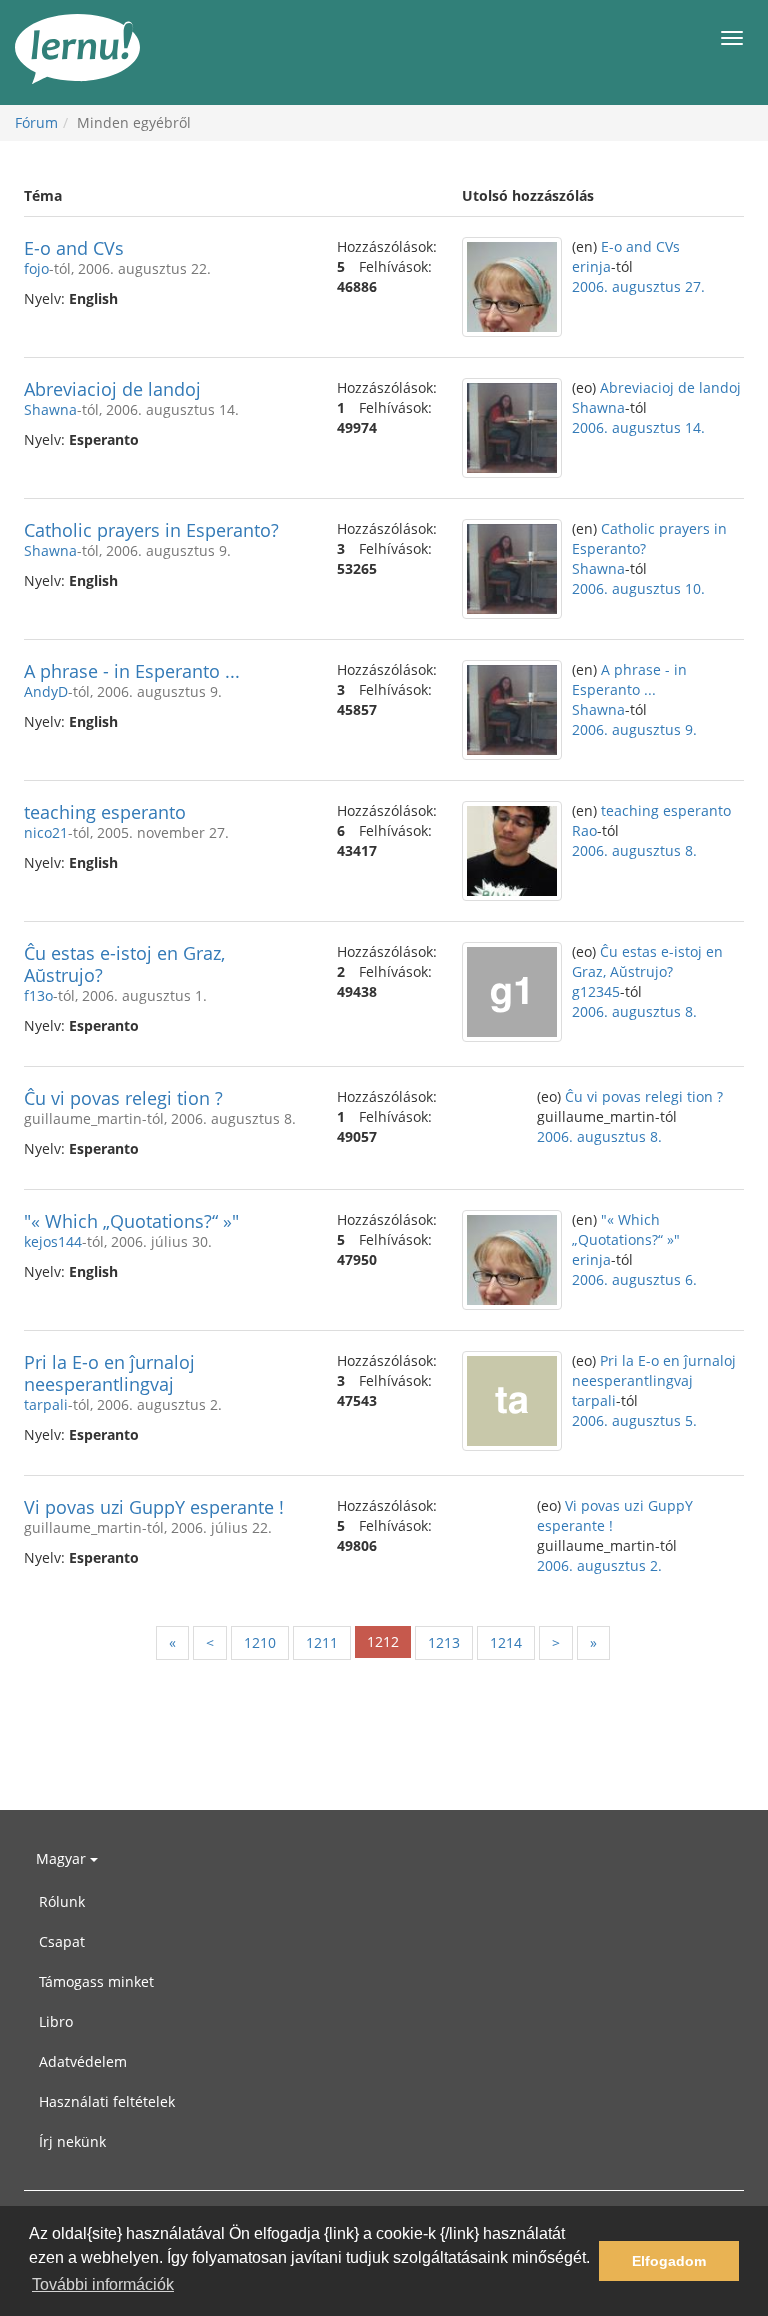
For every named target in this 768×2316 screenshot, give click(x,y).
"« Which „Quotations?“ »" (131, 1221)
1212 (383, 1641)
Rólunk (62, 1901)
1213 (444, 1642)
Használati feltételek (107, 2101)
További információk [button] (103, 2284)
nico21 (46, 832)
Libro (56, 2021)
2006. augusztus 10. (638, 588)
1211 (322, 1642)
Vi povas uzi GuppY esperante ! (154, 1507)
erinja (591, 266)
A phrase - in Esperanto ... (132, 671)
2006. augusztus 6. (634, 1279)
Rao (584, 830)
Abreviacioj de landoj (112, 389)
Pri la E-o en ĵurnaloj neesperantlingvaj (109, 1373)
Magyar (63, 1858)
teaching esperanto (105, 812)
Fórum (36, 122)
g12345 (596, 991)
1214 (506, 1642)
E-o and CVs (74, 248)
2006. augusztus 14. (638, 427)
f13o (38, 995)
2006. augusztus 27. (638, 286)
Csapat (62, 1941)
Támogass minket (96, 1981)
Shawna (50, 409)
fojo (36, 268)
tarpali (46, 1404)
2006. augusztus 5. (634, 1420)
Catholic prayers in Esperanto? (151, 530)
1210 (260, 1642)
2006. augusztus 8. (634, 850)
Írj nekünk (72, 2141)
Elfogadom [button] (669, 2261)
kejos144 (53, 1241)
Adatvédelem (83, 2061)
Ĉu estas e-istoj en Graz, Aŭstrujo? (124, 964)
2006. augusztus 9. (634, 729)
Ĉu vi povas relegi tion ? (123, 1098)
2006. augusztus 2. (599, 1565)
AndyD (46, 691)
